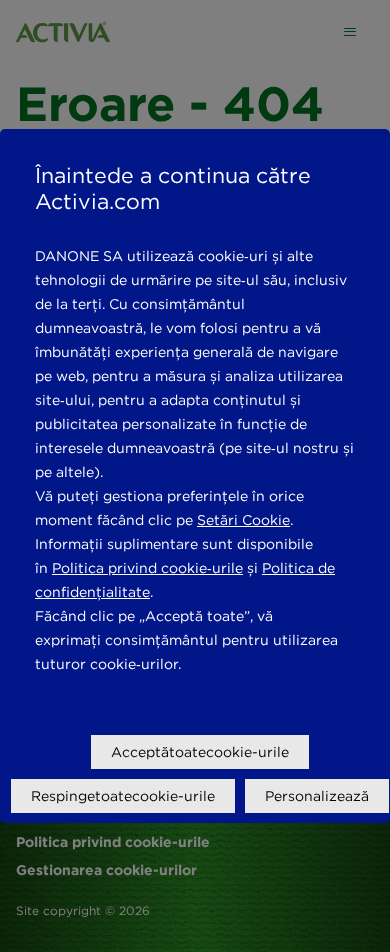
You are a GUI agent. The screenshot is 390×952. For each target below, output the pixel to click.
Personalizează (317, 796)
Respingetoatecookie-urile (123, 796)
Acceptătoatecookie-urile (200, 752)
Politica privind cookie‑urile (147, 568)
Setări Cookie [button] (243, 520)
